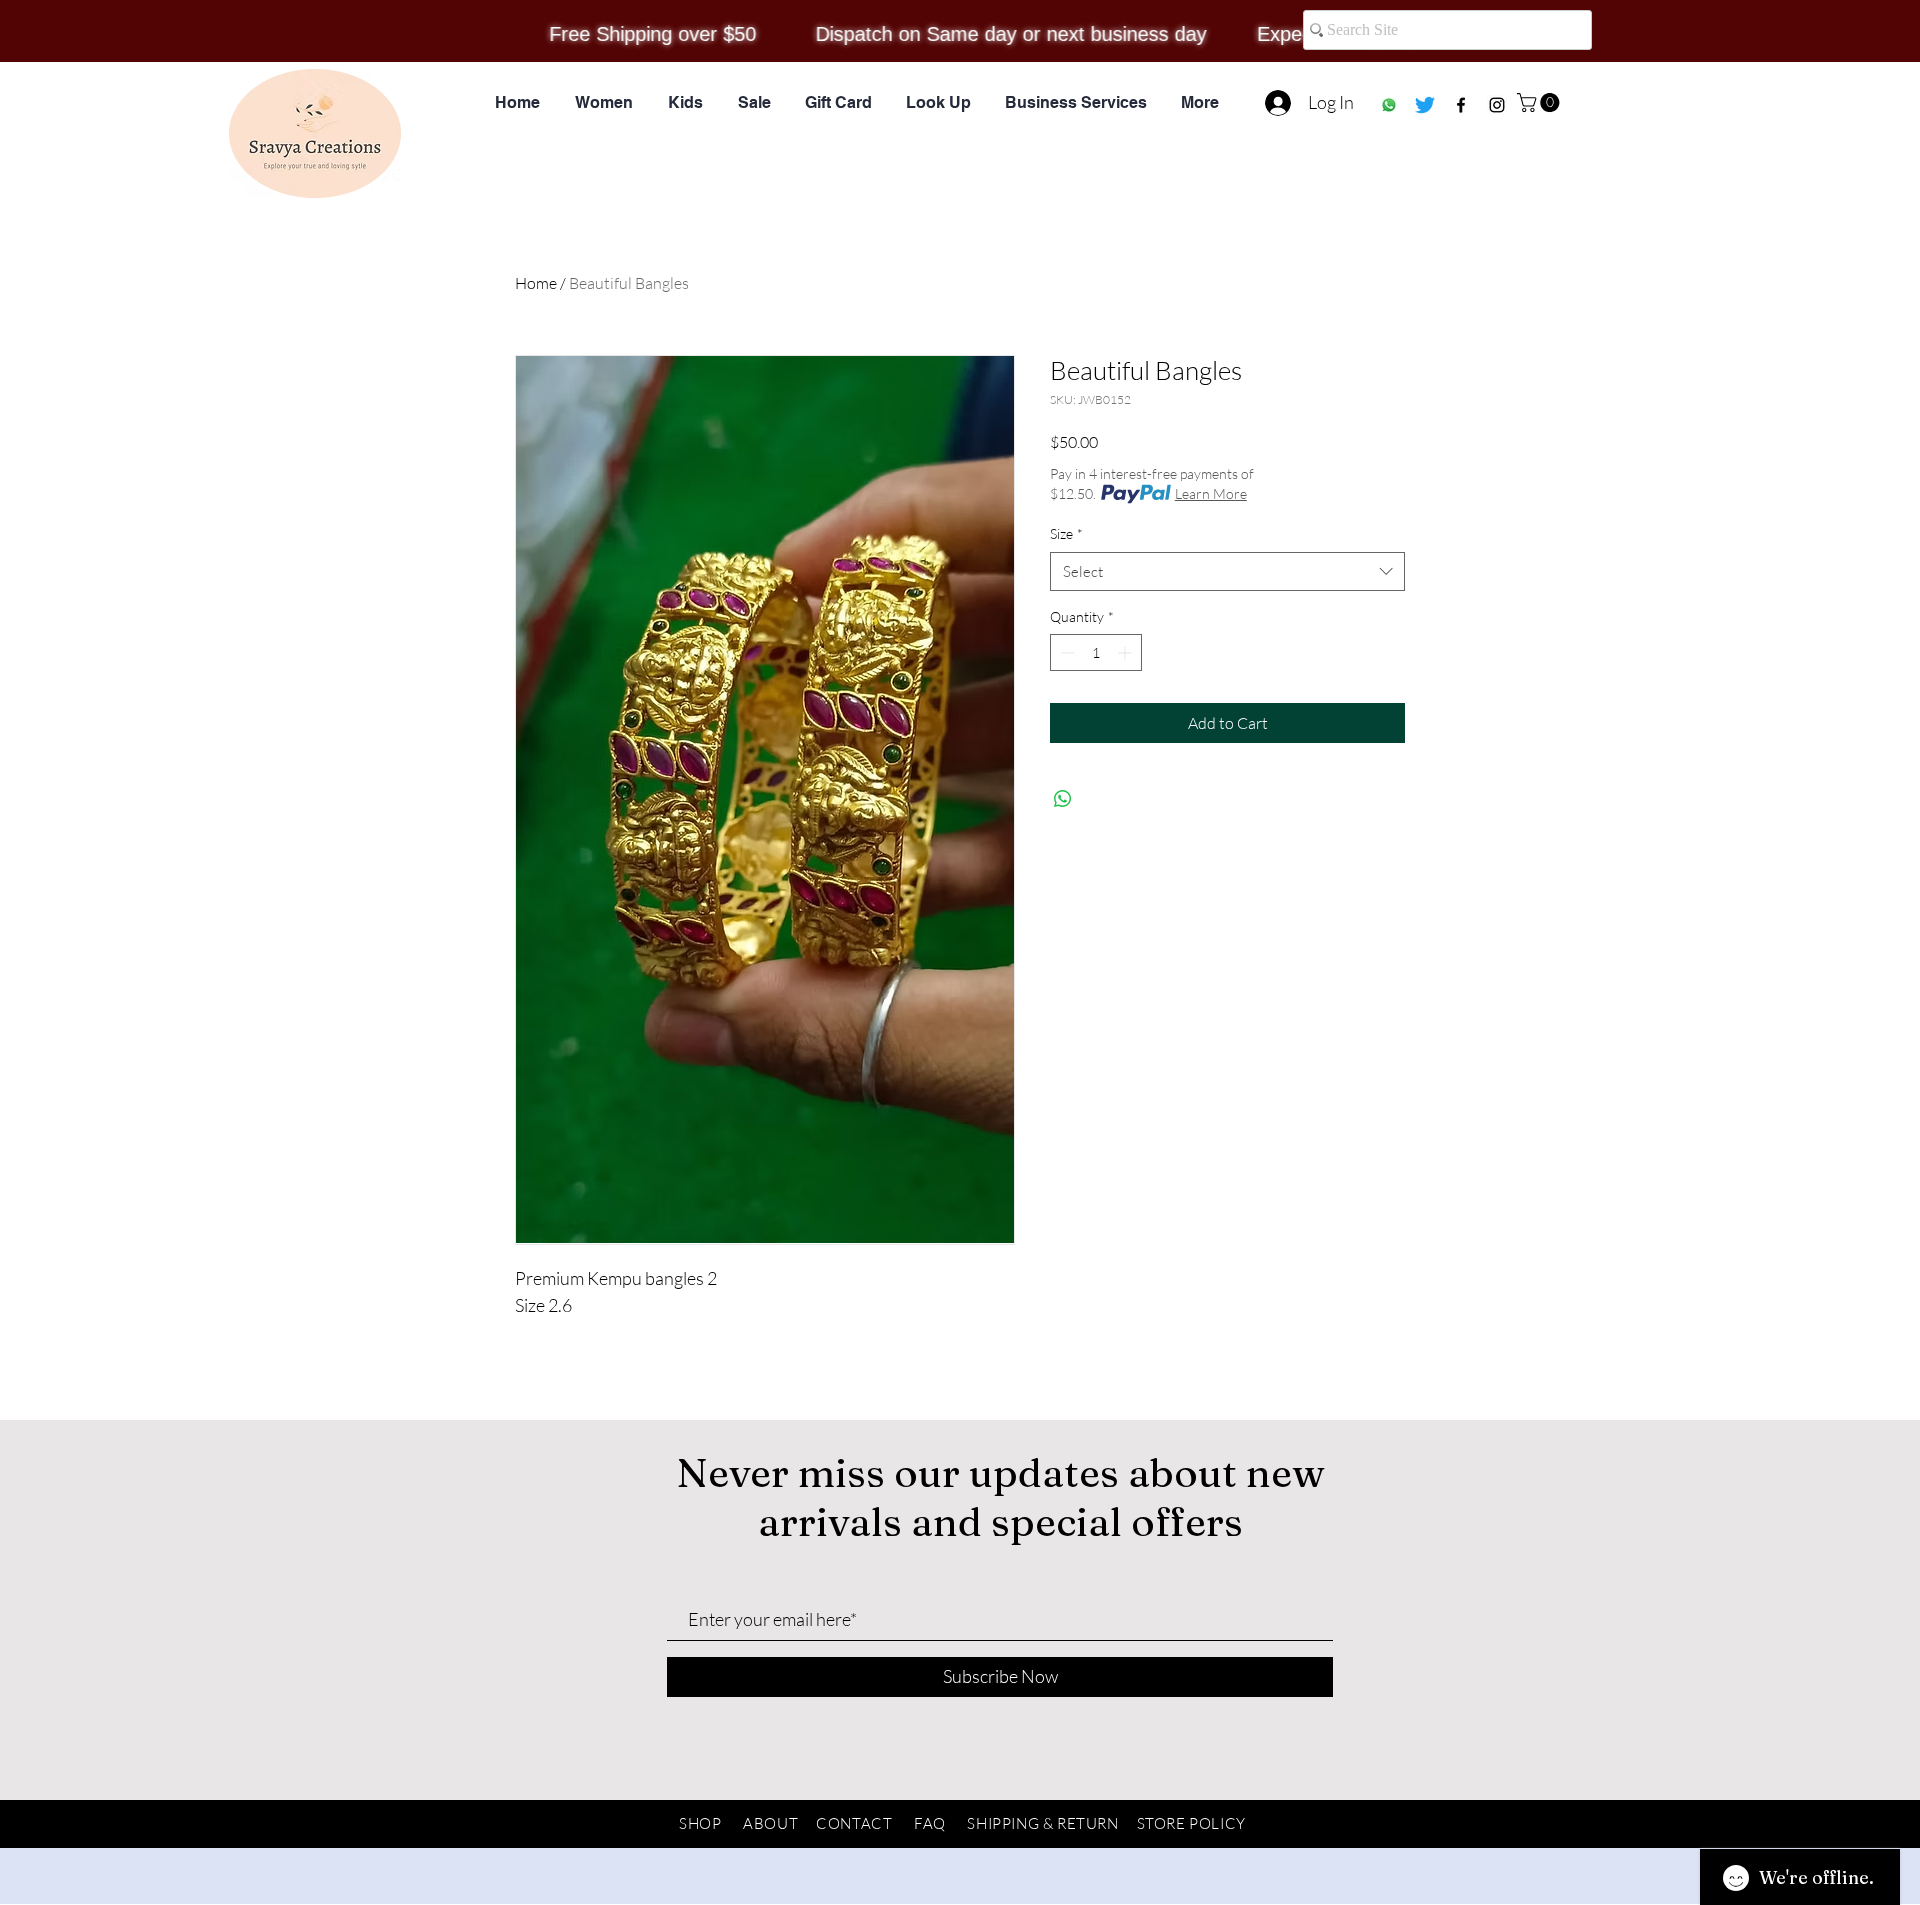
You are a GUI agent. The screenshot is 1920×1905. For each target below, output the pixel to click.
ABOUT (770, 1823)
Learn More (1211, 493)
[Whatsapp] (1389, 105)
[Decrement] (1065, 652)
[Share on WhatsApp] (1063, 799)
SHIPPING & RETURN (1042, 1823)
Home (536, 283)
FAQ (930, 1823)
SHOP (700, 1823)
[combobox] (1227, 571)
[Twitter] (1425, 105)
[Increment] (1126, 652)
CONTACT (854, 1823)
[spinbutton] (1096, 652)
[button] (1540, 102)
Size (1066, 533)
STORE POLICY (1191, 1823)
